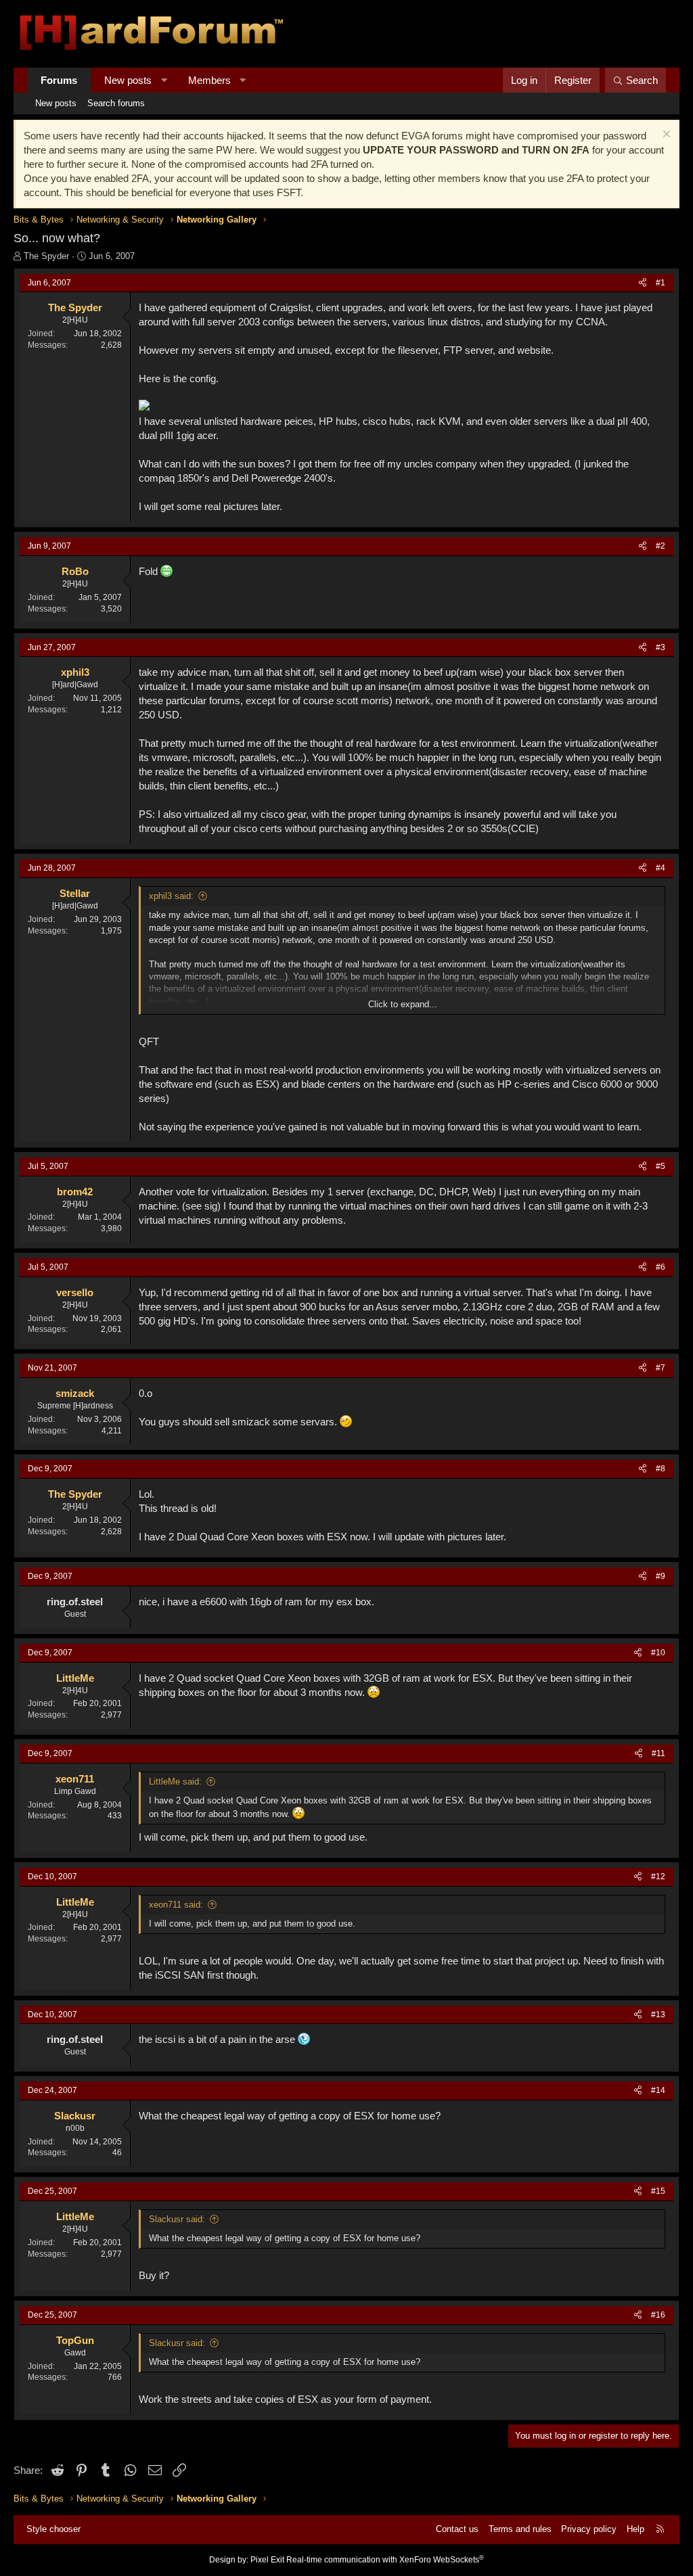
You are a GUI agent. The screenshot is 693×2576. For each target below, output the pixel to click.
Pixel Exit (267, 2560)
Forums (59, 80)
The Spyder (46, 256)
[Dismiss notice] (665, 136)
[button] (164, 80)
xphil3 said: (171, 896)
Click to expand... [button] (403, 1004)
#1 (661, 283)
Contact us (457, 2529)
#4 (661, 868)
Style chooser (53, 2529)
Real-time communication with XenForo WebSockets (385, 2560)
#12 (658, 1877)
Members (209, 80)
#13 (658, 2015)
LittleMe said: (175, 1781)
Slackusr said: (177, 2219)
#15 (658, 2191)
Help (635, 2529)
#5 (661, 1166)
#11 (658, 1753)
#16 (658, 2315)
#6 (661, 1267)
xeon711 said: (176, 1905)
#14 (658, 2090)
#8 (661, 1469)
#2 (661, 546)
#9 (661, 1576)
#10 (658, 1653)
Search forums (116, 103)
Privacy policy (589, 2529)
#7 (661, 1368)
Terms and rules (520, 2529)
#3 (661, 647)
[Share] (643, 283)
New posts (128, 80)
